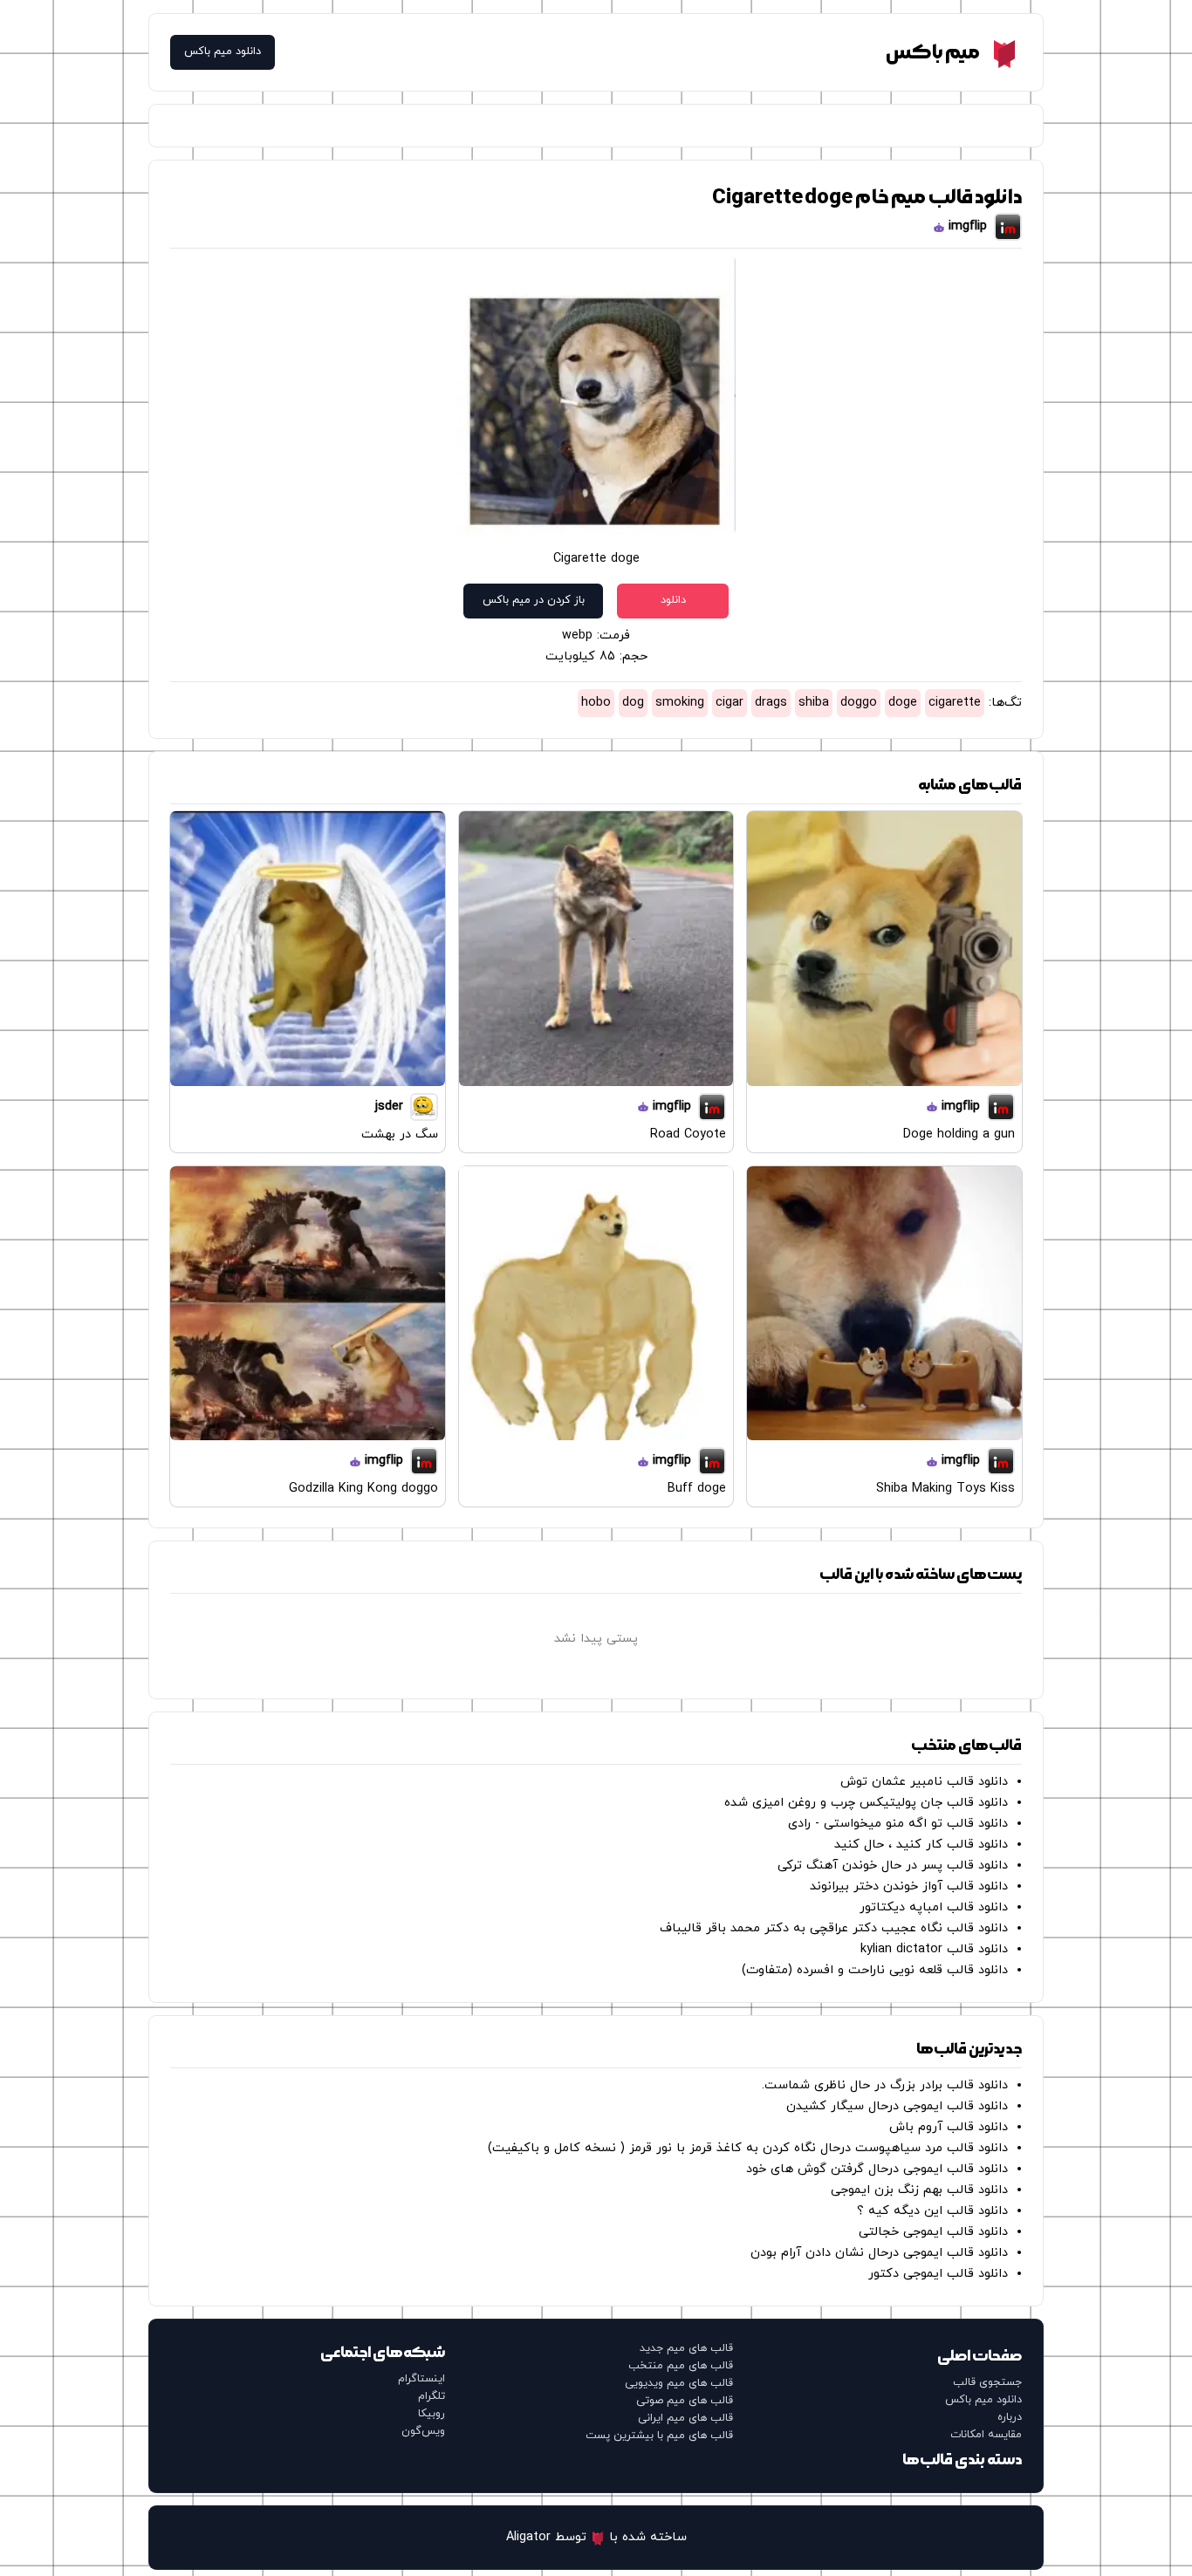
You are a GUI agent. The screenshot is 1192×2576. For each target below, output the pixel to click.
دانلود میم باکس (223, 52)
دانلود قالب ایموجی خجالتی (933, 2232)
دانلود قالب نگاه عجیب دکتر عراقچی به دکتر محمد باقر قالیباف (834, 1928)
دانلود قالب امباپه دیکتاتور (934, 1907)
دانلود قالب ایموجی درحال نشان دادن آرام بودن (879, 2253)
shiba (814, 703)
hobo (596, 703)
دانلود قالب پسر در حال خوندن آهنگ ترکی (893, 1865)
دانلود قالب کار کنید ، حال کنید (921, 1845)
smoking (680, 703)
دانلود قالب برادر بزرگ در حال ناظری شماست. (885, 2085)
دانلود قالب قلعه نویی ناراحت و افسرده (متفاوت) (875, 1970)
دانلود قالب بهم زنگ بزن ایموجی (919, 2190)
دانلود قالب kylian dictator (934, 1949)
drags (771, 703)
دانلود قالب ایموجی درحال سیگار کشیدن (897, 2106)
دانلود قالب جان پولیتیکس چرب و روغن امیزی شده (866, 1803)
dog (633, 703)
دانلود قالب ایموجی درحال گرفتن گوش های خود (877, 2169)
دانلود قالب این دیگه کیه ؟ (932, 2211)
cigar (730, 703)
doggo (859, 703)
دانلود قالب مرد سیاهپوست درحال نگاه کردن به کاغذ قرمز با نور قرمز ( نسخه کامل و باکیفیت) (748, 2148)
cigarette (955, 703)
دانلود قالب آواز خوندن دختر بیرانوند (909, 1886)
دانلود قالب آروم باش (949, 2127)
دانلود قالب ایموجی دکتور (938, 2274)
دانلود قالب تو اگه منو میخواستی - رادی (898, 1824)
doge (903, 703)
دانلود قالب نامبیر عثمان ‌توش (924, 1782)
